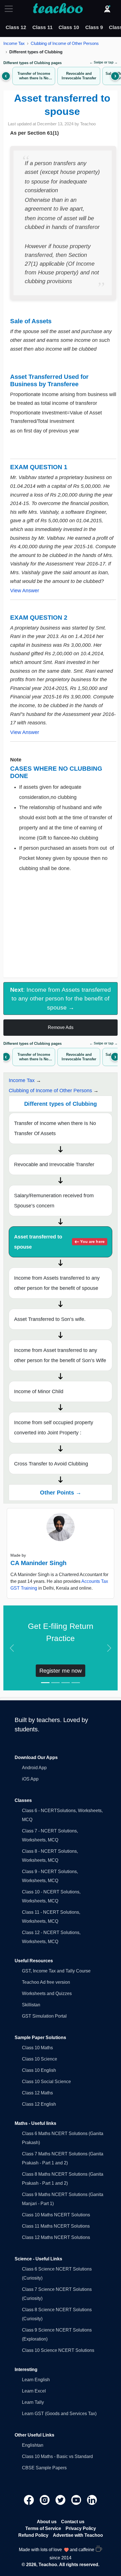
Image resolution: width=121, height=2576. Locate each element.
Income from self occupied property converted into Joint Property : (54, 1428)
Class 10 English (39, 2070)
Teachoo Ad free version (46, 1982)
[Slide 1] (45, 1683)
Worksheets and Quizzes (47, 1993)
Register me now (60, 1671)
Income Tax (14, 43)
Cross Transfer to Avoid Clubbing (51, 1464)
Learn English (36, 2380)
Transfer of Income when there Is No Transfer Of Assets (55, 1128)
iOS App (30, 1779)
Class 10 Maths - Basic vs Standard (57, 2456)
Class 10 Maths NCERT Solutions (56, 2215)
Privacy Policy (81, 2528)
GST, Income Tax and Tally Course (56, 1971)
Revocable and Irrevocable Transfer (54, 1164)
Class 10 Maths (37, 2048)
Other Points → (61, 1493)
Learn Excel (34, 2391)
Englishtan (33, 2445)
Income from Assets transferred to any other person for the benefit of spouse (57, 1283)
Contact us (73, 2522)
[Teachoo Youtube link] (77, 2500)
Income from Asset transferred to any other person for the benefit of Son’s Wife (60, 1355)
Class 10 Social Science (46, 2082)
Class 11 (42, 27)
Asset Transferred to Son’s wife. (50, 1319)
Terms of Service (43, 2528)
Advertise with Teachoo (78, 2535)
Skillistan (31, 2005)
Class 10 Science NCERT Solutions (58, 2350)
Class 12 (16, 27)
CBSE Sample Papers (44, 2468)
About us (47, 2522)
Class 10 (69, 27)
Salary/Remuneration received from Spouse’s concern (54, 1201)
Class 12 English (39, 2104)
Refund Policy (33, 2535)
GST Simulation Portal (44, 2016)
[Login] (107, 9)
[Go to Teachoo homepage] (58, 9)
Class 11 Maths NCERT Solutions (56, 2226)
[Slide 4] (76, 1683)
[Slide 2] (55, 1683)
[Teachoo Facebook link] (30, 2500)
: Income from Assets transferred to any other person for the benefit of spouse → (60, 998)
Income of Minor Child (39, 1391)
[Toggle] (10, 9)
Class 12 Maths (37, 2093)
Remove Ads (61, 1027)
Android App (34, 1768)
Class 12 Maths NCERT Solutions (56, 2237)
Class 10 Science (40, 2059)
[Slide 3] (66, 1683)
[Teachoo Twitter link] (61, 2500)
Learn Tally (33, 2402)
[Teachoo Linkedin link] (92, 2500)
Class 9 (94, 27)
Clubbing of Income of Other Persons (65, 43)
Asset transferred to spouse (59, 1242)
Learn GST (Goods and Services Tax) (59, 2414)
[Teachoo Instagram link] (45, 2500)
